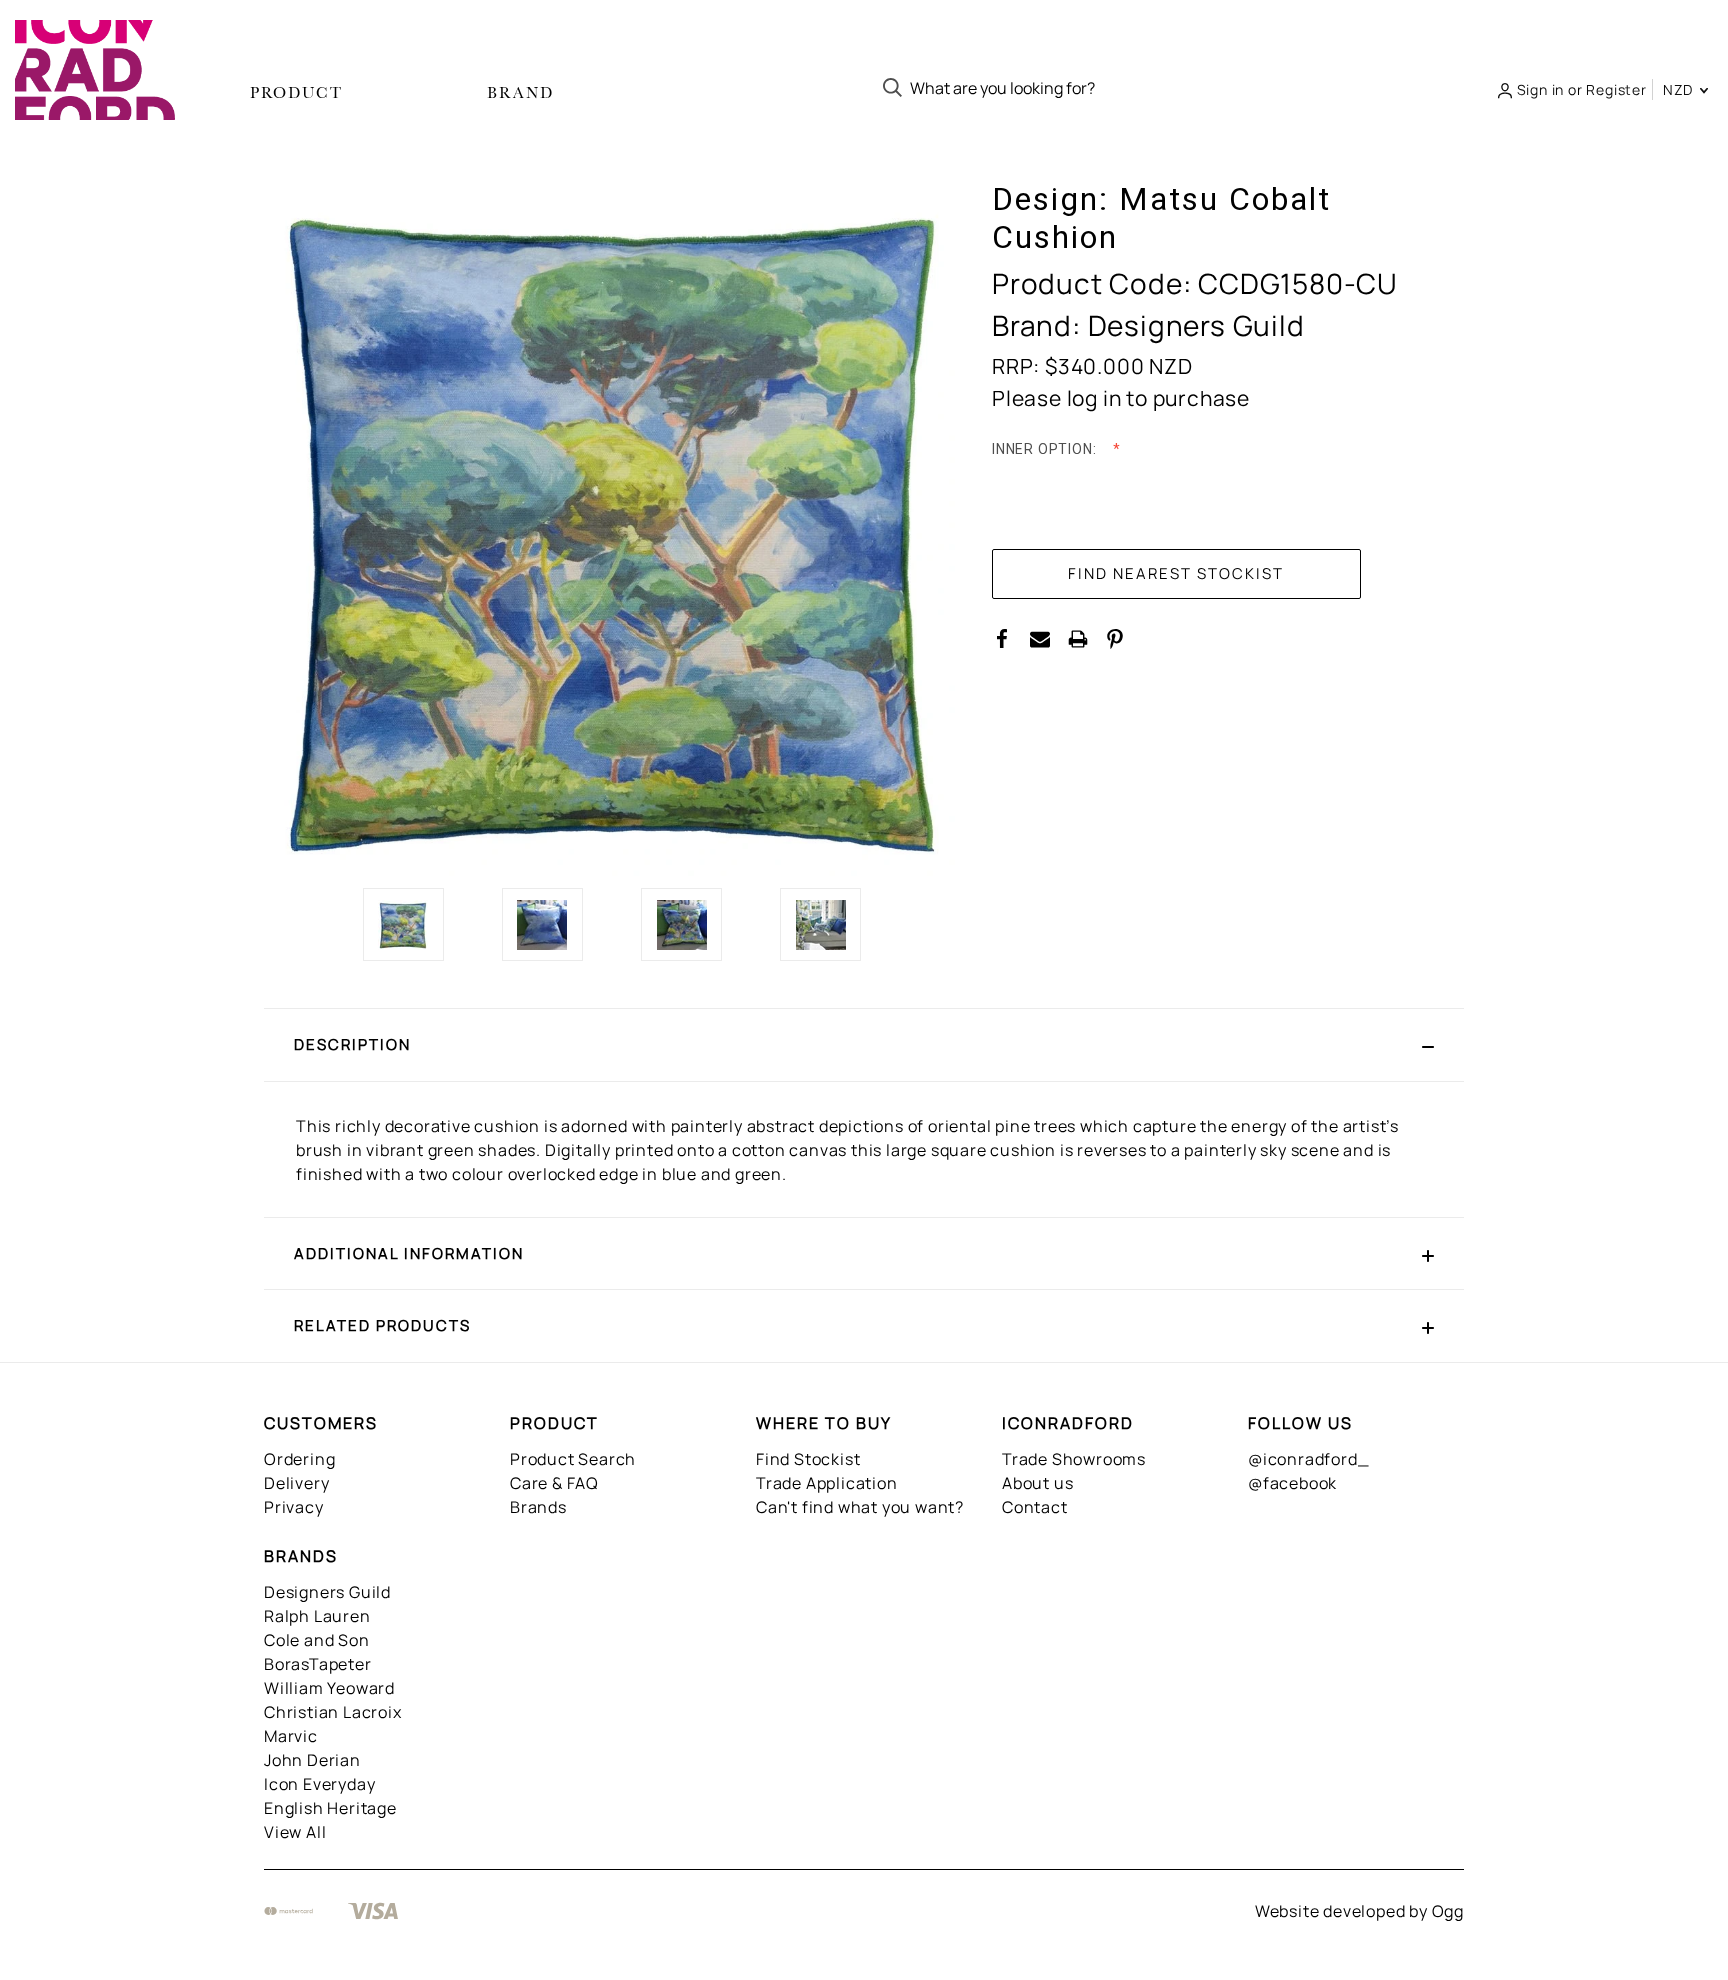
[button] (864, 1045)
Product (296, 92)
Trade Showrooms (1074, 1459)
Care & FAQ (554, 1483)
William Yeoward (329, 1688)
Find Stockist (808, 1459)
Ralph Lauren (317, 1616)
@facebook (1292, 1483)
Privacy (294, 1507)
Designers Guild (327, 1592)
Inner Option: (1046, 449)
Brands (538, 1507)
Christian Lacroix (333, 1712)
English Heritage (330, 1808)
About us (1037, 1483)
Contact (1035, 1507)
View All (295, 1832)
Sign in (1541, 89)
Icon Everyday (319, 1784)
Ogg (1448, 1911)
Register (1616, 89)
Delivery (296, 1483)
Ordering (299, 1459)
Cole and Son (317, 1640)
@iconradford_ (1308, 1459)
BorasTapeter (318, 1664)
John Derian (312, 1760)
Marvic (291, 1736)
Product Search (573, 1459)
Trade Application (827, 1483)
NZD (1680, 89)
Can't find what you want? (860, 1507)
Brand (520, 92)
